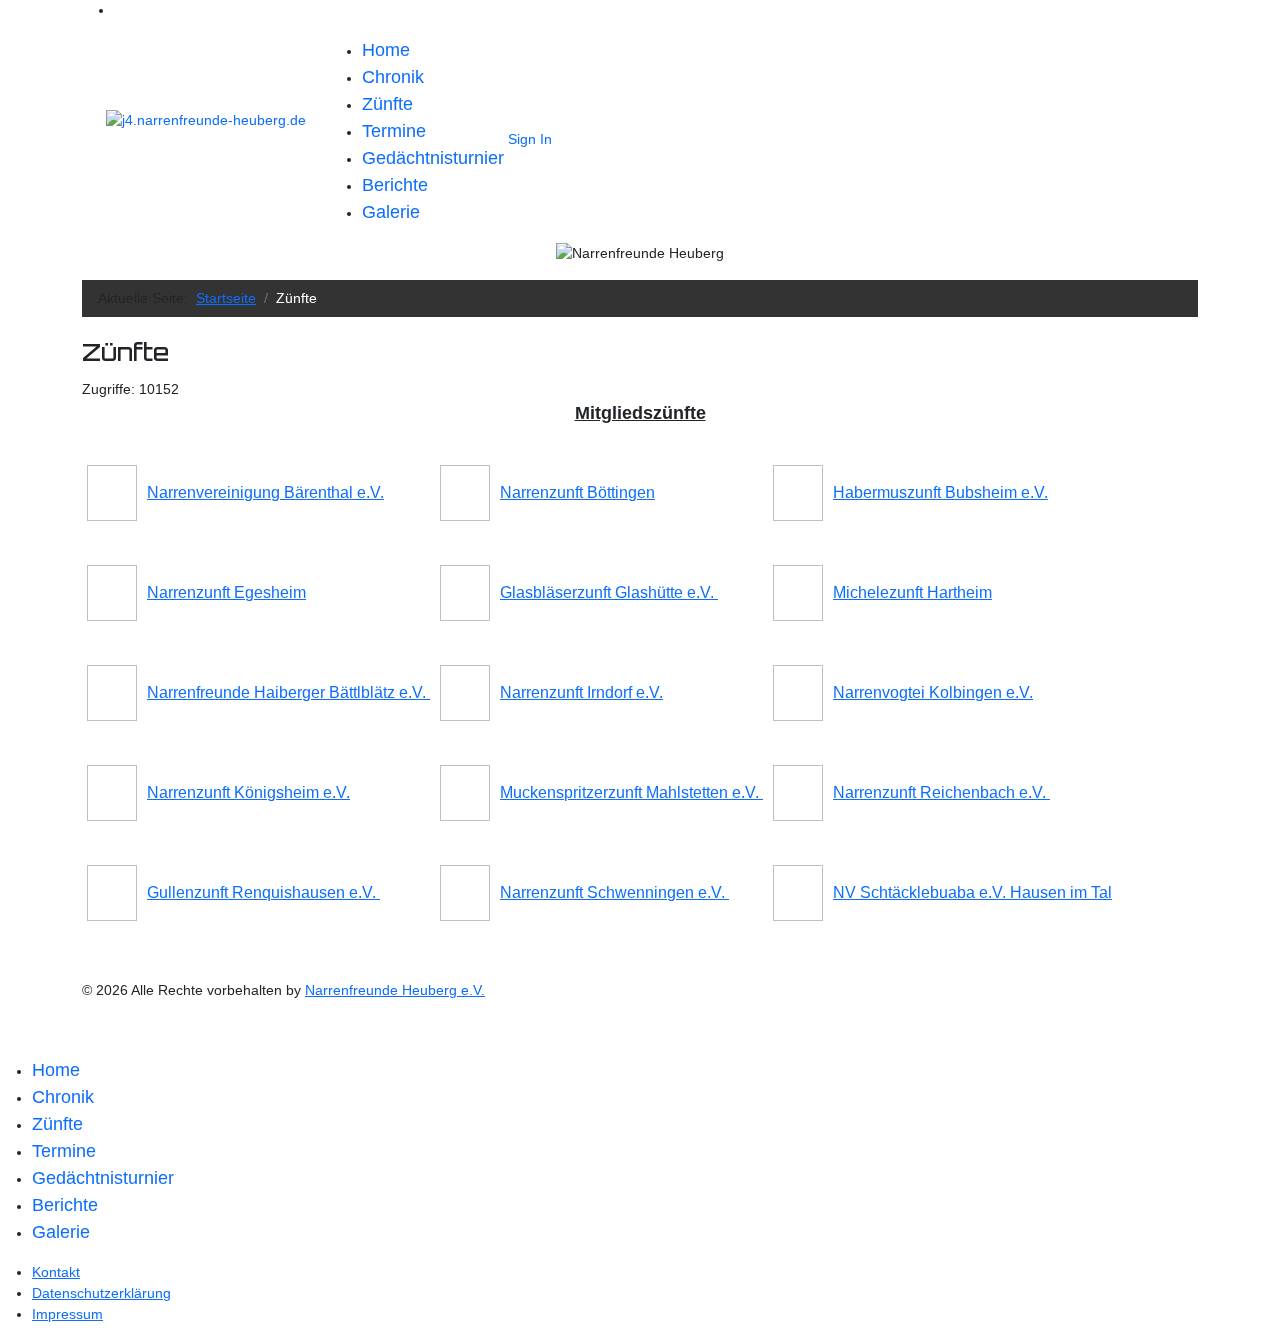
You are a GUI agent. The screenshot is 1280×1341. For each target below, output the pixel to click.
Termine (394, 131)
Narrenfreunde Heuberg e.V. (395, 990)
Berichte (395, 185)
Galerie (391, 212)
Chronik (393, 77)
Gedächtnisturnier (433, 158)
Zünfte (387, 104)
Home (386, 50)
